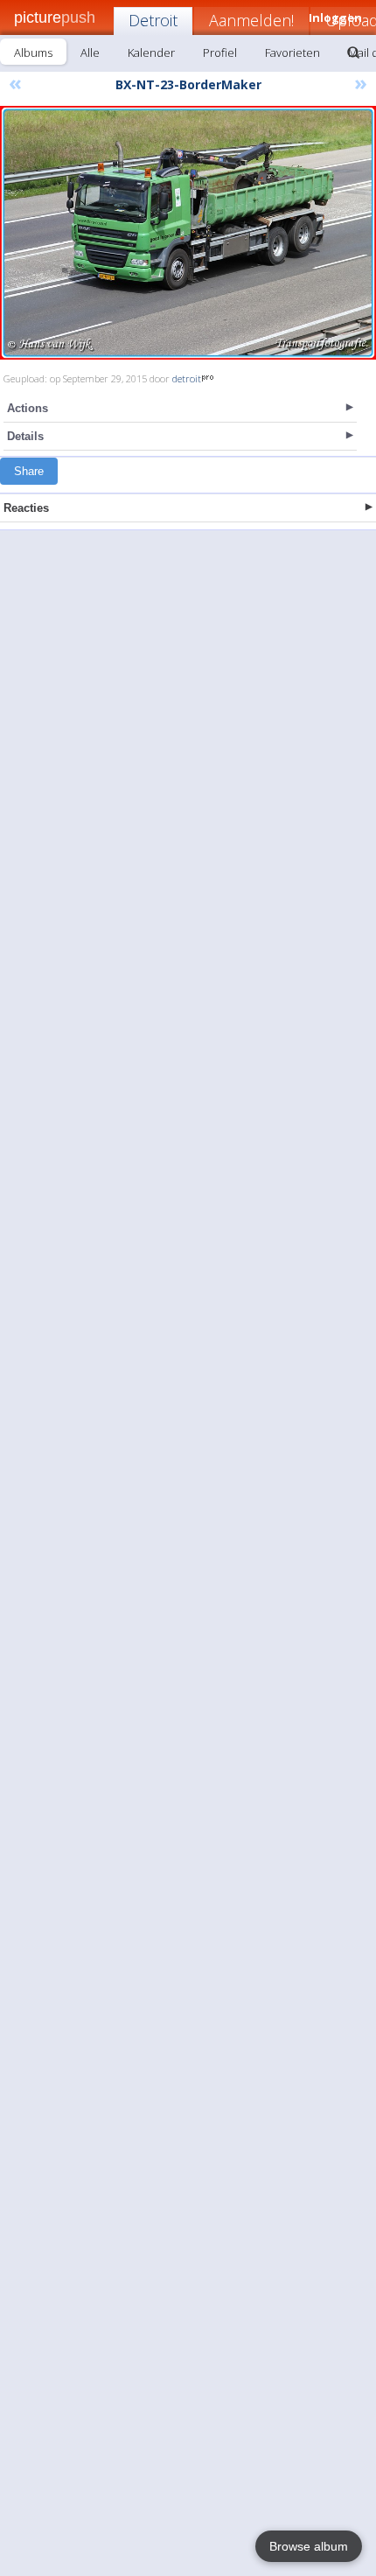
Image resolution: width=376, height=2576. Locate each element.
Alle (90, 52)
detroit (187, 378)
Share (29, 471)
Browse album (309, 2546)
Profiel (220, 52)
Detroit (153, 20)
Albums (33, 52)
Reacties (26, 508)
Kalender (151, 52)
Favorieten (292, 52)
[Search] (353, 52)
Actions (28, 408)
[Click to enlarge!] (188, 233)
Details (25, 436)
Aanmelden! (251, 20)
